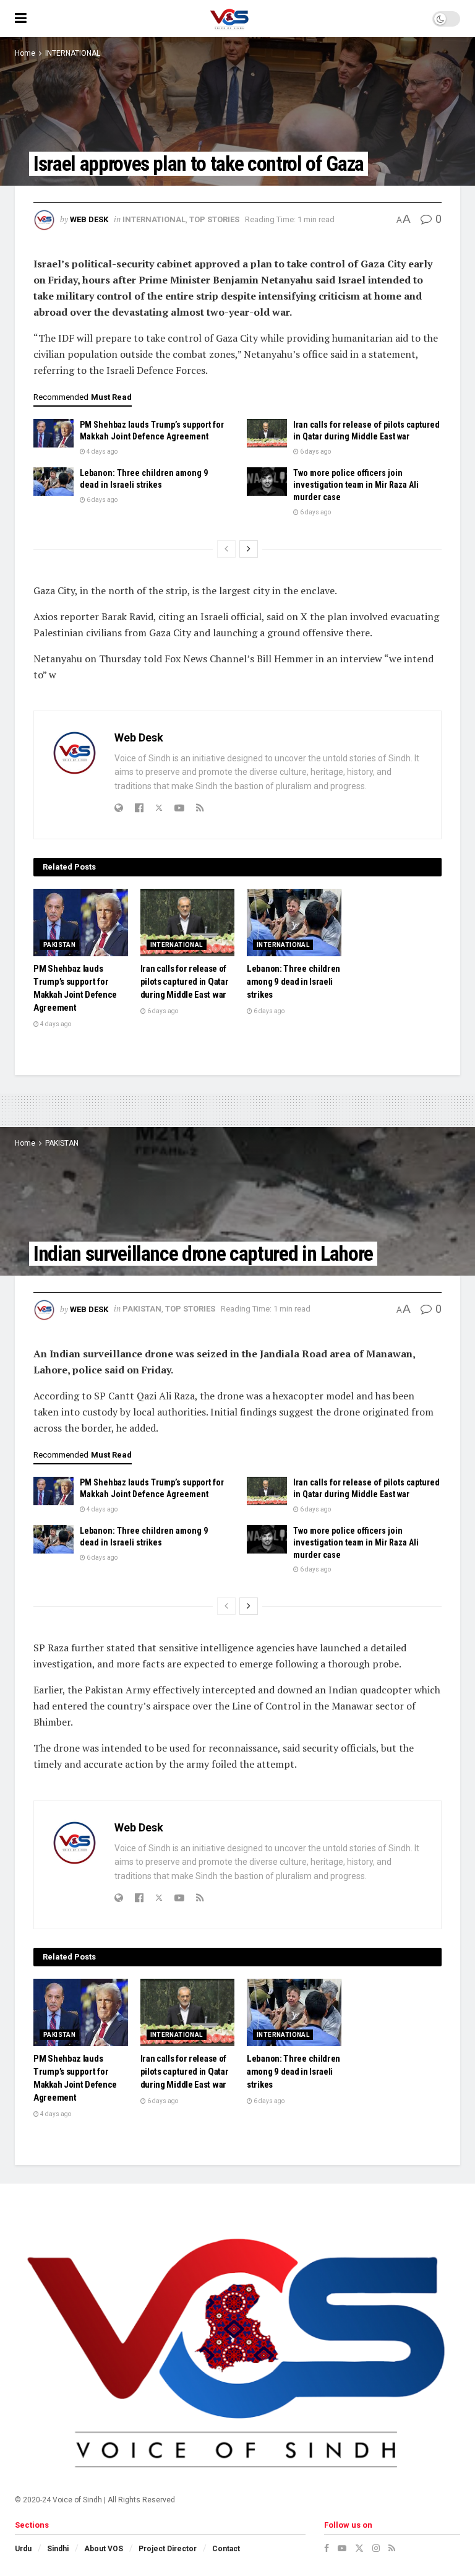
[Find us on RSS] (392, 2548)
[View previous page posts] (226, 549)
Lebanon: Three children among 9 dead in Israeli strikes (293, 982)
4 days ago (101, 452)
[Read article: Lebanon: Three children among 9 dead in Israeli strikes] (53, 482)
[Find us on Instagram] (376, 2548)
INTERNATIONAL (73, 53)
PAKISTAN (59, 945)
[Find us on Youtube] (342, 2548)
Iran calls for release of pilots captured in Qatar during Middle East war (185, 982)
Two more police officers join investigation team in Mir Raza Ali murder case (356, 485)
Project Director (168, 2549)
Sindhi (58, 2549)
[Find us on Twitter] (359, 2548)
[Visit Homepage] (229, 19)
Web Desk (89, 219)
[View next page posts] (249, 549)
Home (25, 53)
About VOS (104, 2549)
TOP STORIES (214, 219)
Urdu (23, 2549)
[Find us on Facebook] (327, 2548)
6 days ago (315, 452)
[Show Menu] (21, 19)
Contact (226, 2549)
